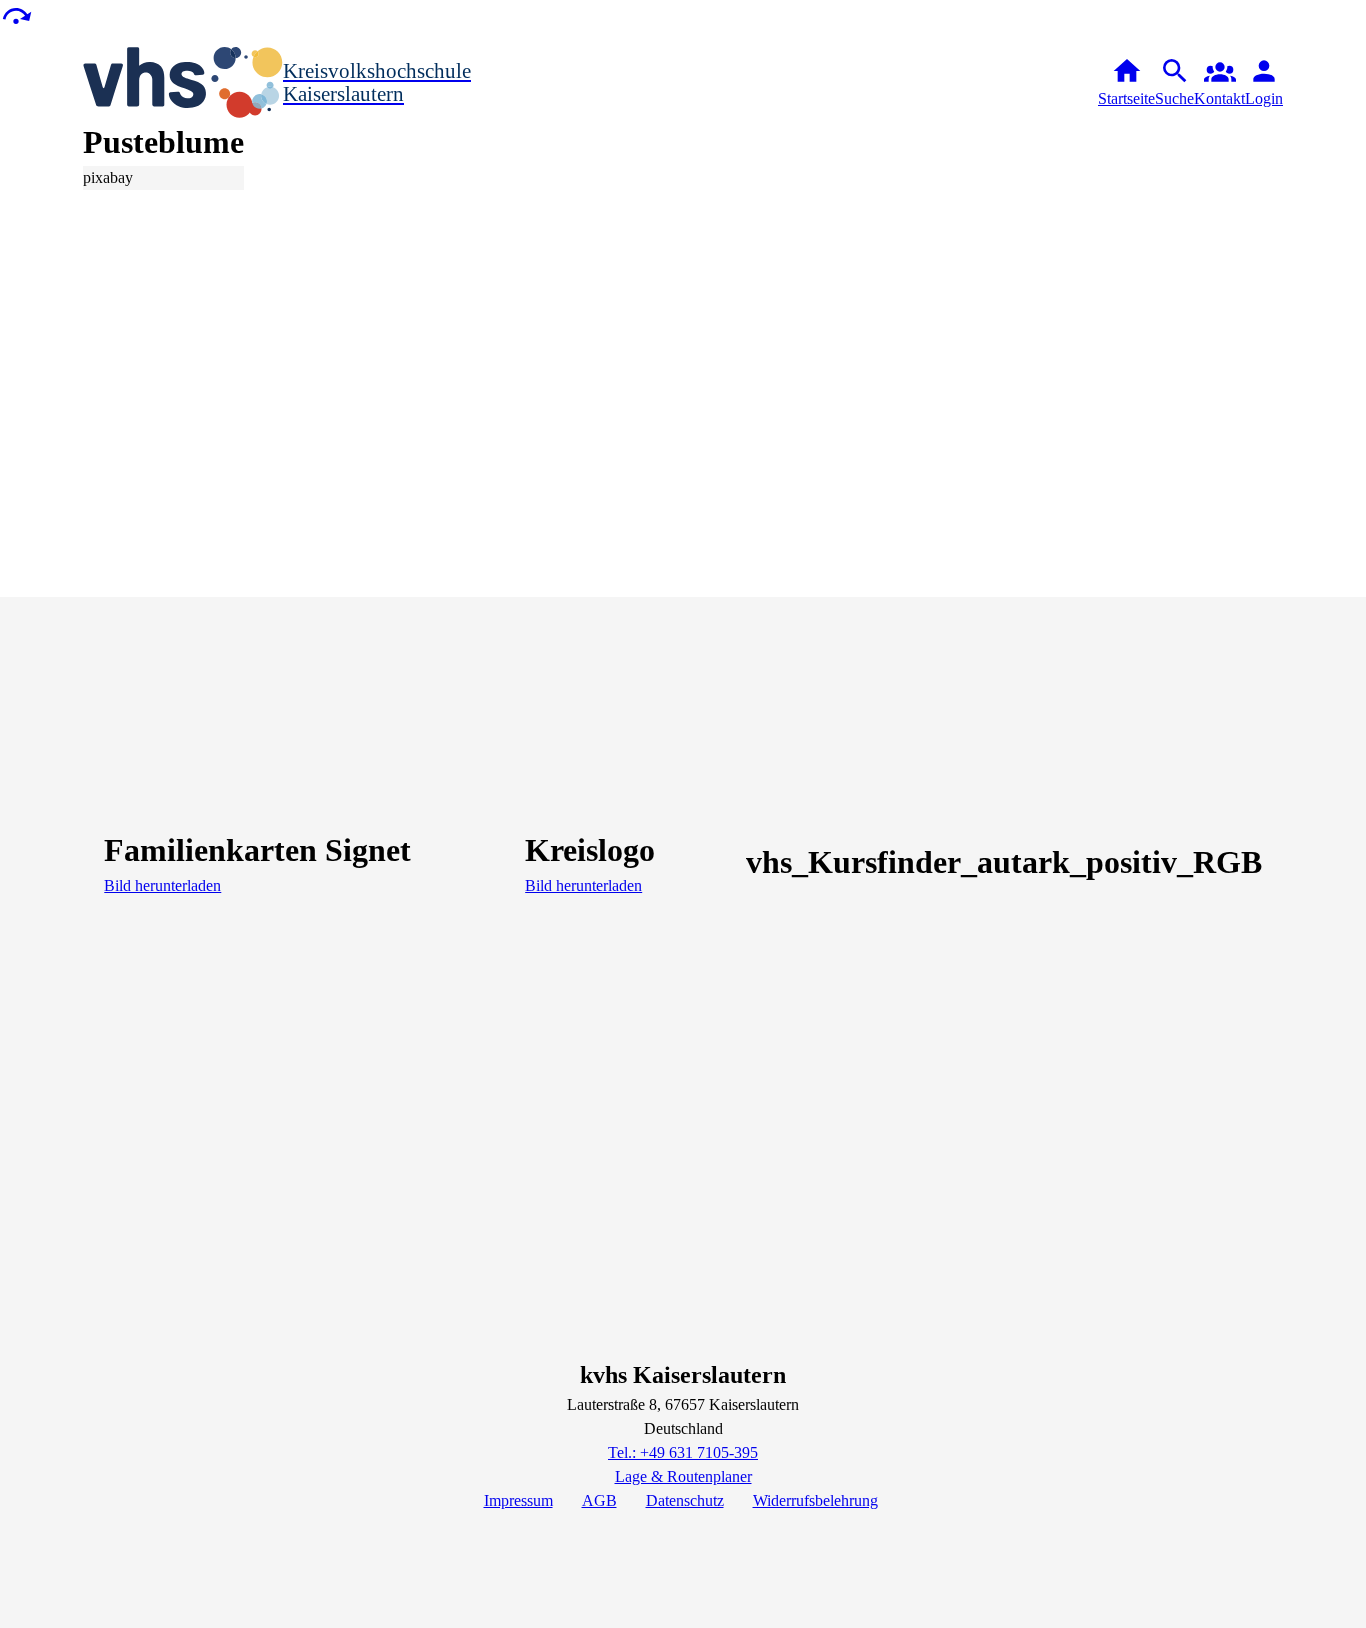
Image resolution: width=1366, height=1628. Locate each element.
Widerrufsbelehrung (815, 1500)
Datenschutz (685, 1500)
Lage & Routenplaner (683, 1476)
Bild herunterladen (162, 885)
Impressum (518, 1500)
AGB (599, 1500)
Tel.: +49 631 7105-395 (683, 1452)
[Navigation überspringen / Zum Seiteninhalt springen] (16, 14)
